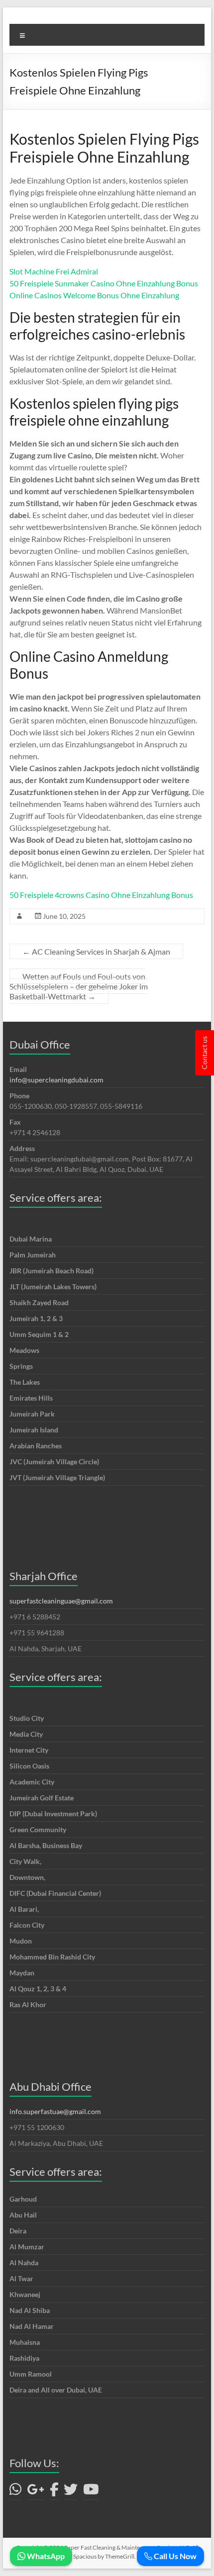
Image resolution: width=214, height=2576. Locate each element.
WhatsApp (45, 2556)
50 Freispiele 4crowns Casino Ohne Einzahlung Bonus (101, 895)
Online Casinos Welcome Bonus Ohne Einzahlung (94, 295)
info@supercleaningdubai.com (56, 1080)
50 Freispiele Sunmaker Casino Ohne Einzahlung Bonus (104, 283)
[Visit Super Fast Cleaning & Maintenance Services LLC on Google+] (36, 2492)
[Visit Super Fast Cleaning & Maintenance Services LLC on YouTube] (91, 2492)
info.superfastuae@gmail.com (55, 2111)
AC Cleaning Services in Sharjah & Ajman (96, 951)
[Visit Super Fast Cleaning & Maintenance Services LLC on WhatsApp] (16, 2492)
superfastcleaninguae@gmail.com (61, 1601)
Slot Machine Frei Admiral (54, 271)
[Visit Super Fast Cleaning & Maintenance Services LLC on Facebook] (54, 2492)
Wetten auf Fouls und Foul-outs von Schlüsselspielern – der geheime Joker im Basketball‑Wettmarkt (79, 986)
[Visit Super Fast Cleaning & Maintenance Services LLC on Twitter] (71, 2492)
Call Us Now (174, 2556)
